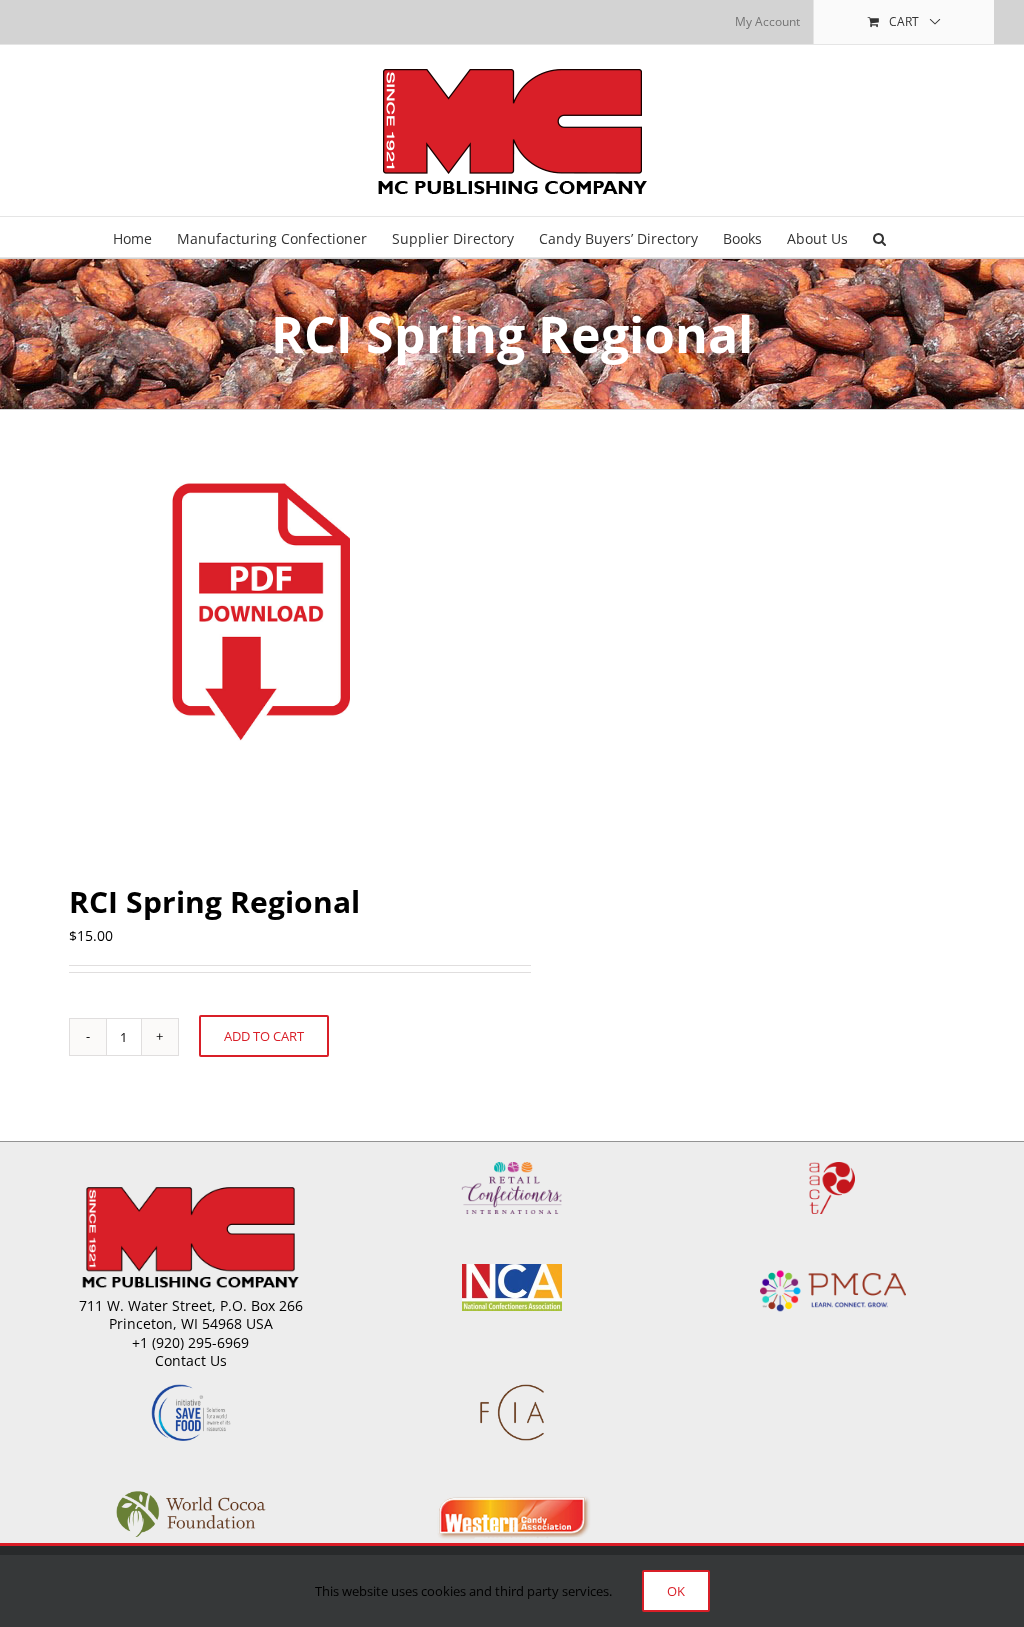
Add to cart (264, 1036)
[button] (879, 237)
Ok (676, 1591)
